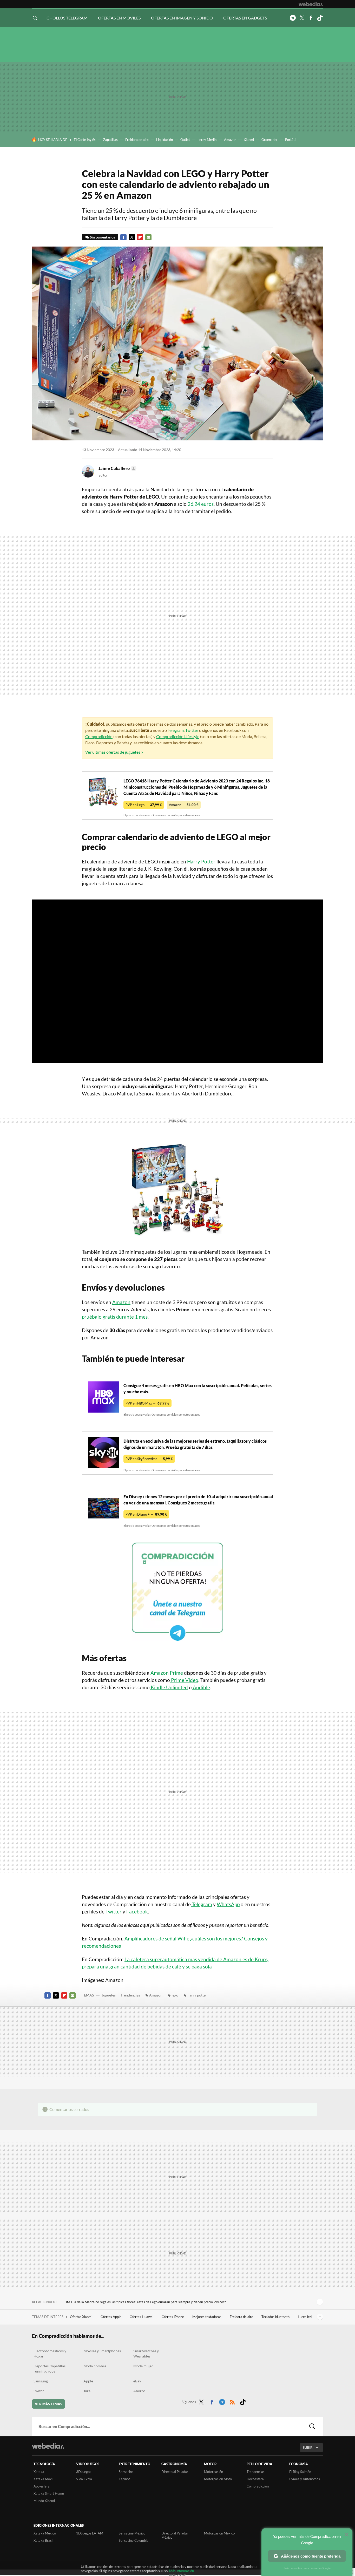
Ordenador (269, 140)
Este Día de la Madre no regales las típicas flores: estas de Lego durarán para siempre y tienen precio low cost (145, 2302)
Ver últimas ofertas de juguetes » (114, 752)
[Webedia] (311, 4)
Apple (88, 2381)
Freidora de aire (137, 140)
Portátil (291, 140)
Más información (182, 2571)
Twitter (302, 18)
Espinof (124, 2479)
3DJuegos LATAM (90, 2533)
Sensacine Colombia (134, 2540)
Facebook (311, 18)
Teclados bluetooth (276, 2317)
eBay (137, 2381)
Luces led (305, 2317)
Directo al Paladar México (175, 2535)
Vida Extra (84, 2479)
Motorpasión (213, 2472)
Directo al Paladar (175, 2472)
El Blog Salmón (300, 2472)
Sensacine (126, 2472)
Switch (39, 2391)
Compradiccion (258, 2486)
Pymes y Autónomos (305, 2479)
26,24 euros (201, 504)
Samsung (41, 2381)
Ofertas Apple (111, 2317)
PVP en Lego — (144, 805)
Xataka (39, 2472)
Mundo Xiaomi (44, 2501)
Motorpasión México (219, 2533)
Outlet (185, 140)
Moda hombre (95, 2366)
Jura (87, 2391)
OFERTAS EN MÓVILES (119, 18)
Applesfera (42, 2486)
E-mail (148, 237)
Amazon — (184, 805)
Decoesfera (255, 2479)
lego (175, 1995)
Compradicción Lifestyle (178, 736)
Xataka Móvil (43, 2479)
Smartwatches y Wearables (146, 2353)
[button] (117, 468)
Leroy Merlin (207, 140)
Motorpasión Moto (218, 2479)
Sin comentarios (103, 237)
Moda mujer (143, 2366)
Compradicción (99, 736)
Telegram (293, 18)
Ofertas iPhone (173, 2317)
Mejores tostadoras (207, 2317)
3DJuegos (84, 2472)
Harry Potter (201, 861)
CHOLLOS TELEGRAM (67, 18)
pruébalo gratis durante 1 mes (115, 1317)
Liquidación (165, 140)
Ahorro (139, 2391)
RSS (232, 2401)
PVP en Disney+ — (146, 1514)
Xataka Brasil (43, 2540)
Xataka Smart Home (49, 2493)
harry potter (197, 1995)
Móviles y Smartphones (102, 2351)
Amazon (230, 140)
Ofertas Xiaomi (81, 2317)
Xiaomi (249, 140)
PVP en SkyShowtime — (149, 1459)
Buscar (312, 2427)
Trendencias (130, 1995)
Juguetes (109, 1995)
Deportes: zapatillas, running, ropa (50, 2369)
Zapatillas (110, 140)
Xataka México (45, 2533)
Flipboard (140, 237)
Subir (308, 2448)
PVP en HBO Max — (147, 1403)
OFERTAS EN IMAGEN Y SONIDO (182, 18)
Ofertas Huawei (142, 2317)
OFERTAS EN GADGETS (245, 18)
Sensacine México (132, 2533)
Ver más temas (48, 2404)
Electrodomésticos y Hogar (50, 2353)
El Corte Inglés (85, 140)
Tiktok (320, 18)
